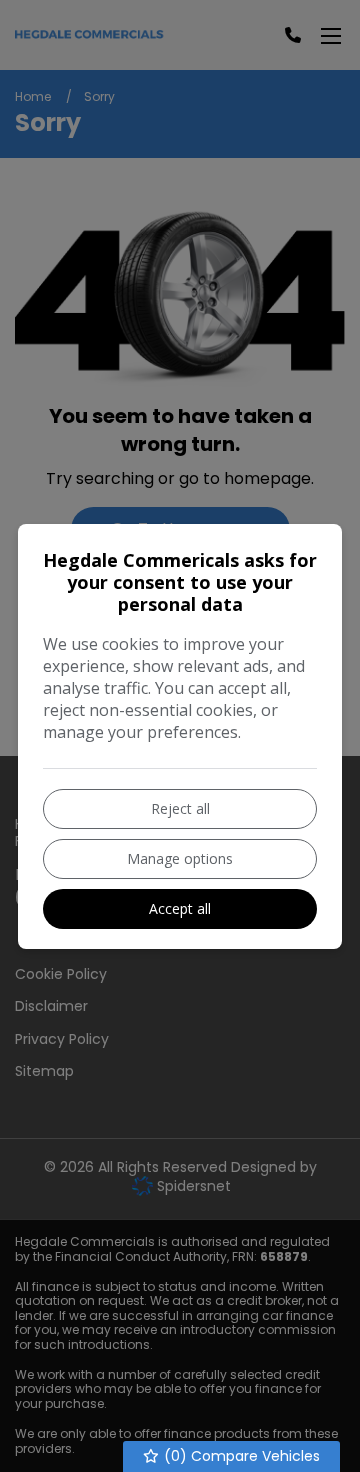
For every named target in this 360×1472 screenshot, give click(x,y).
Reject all (180, 808)
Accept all (180, 908)
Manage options (180, 858)
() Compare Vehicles (240, 1456)
